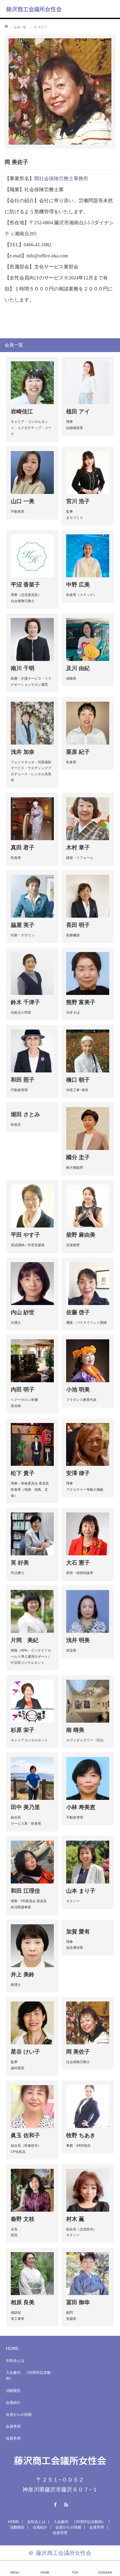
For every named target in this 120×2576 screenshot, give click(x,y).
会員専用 (13, 2426)
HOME (12, 2348)
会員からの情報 (19, 2415)
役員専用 (13, 2438)
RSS (66, 2504)
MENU (15, 2572)
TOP (75, 2572)
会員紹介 (13, 2403)
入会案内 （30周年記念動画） (28, 2375)
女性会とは (15, 2361)
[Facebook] (55, 2504)
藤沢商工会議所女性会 (34, 9)
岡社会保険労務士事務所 (61, 178)
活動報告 (13, 2391)
